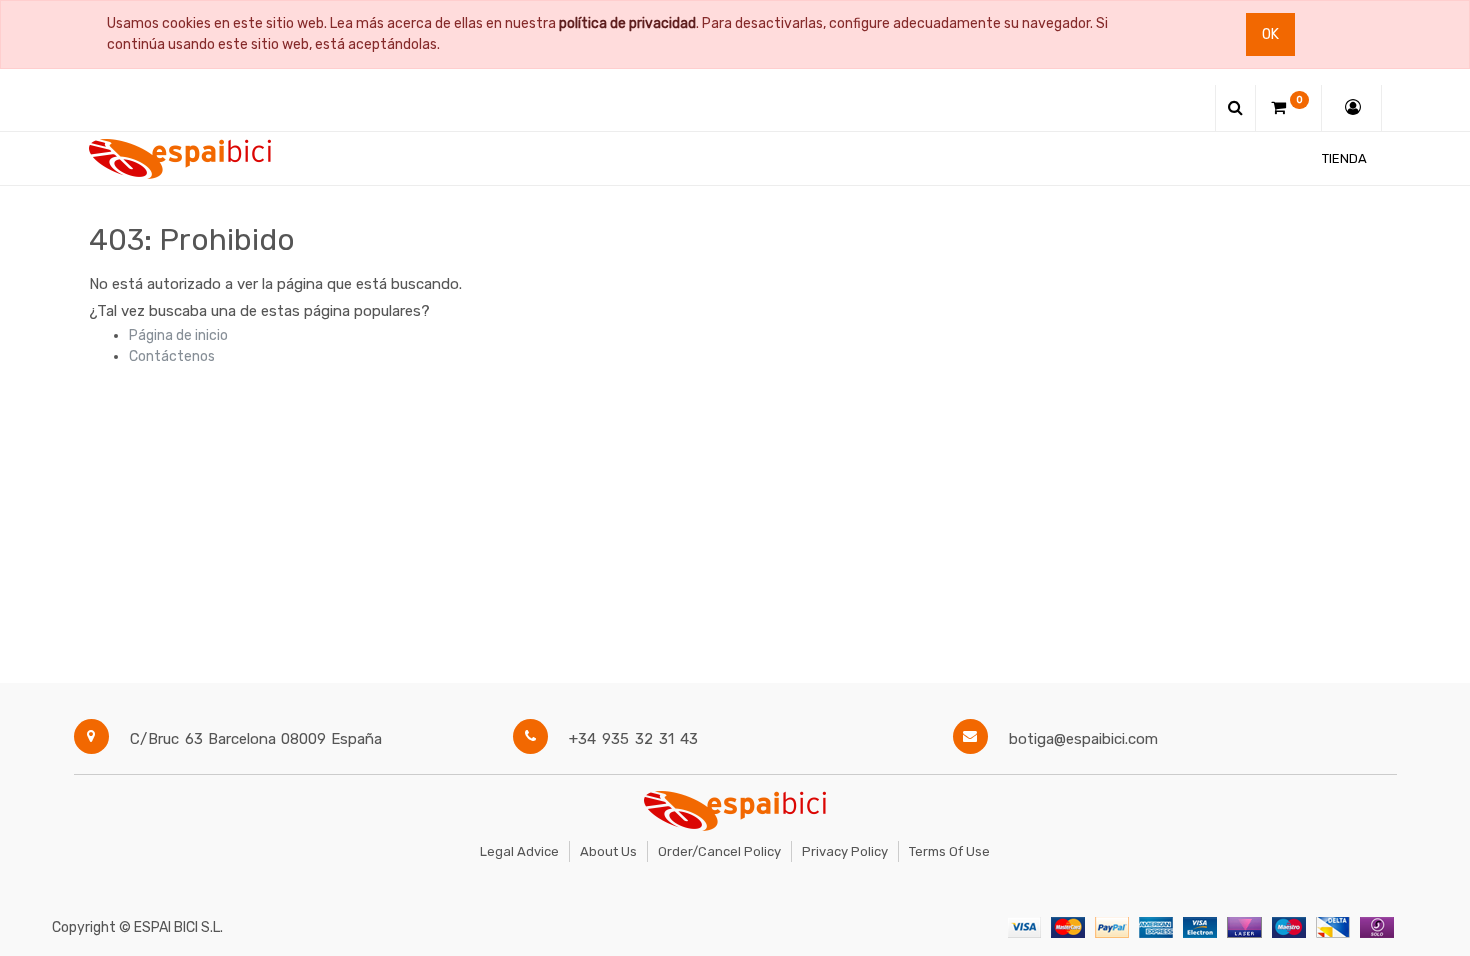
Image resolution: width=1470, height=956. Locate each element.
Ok (1270, 34)
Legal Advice (519, 851)
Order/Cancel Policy (719, 851)
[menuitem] (1344, 158)
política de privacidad (627, 23)
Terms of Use (949, 851)
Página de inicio (178, 335)
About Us (608, 851)
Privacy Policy (845, 851)
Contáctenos (172, 356)
